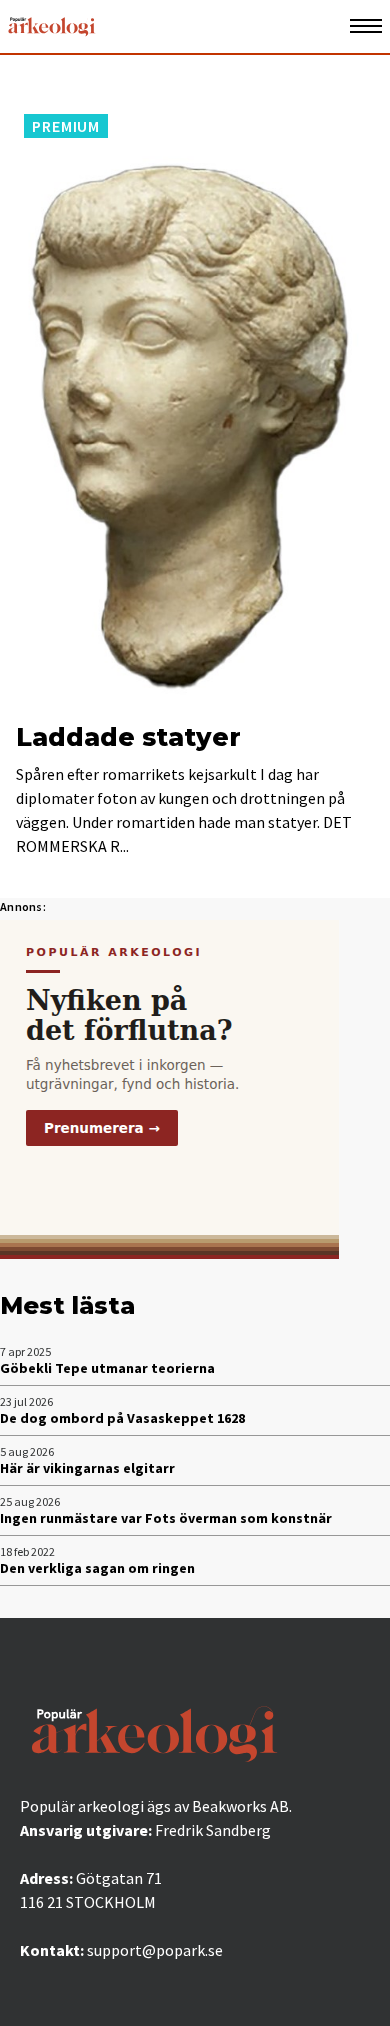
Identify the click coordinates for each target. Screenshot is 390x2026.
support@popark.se (155, 1950)
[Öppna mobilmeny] (366, 26)
